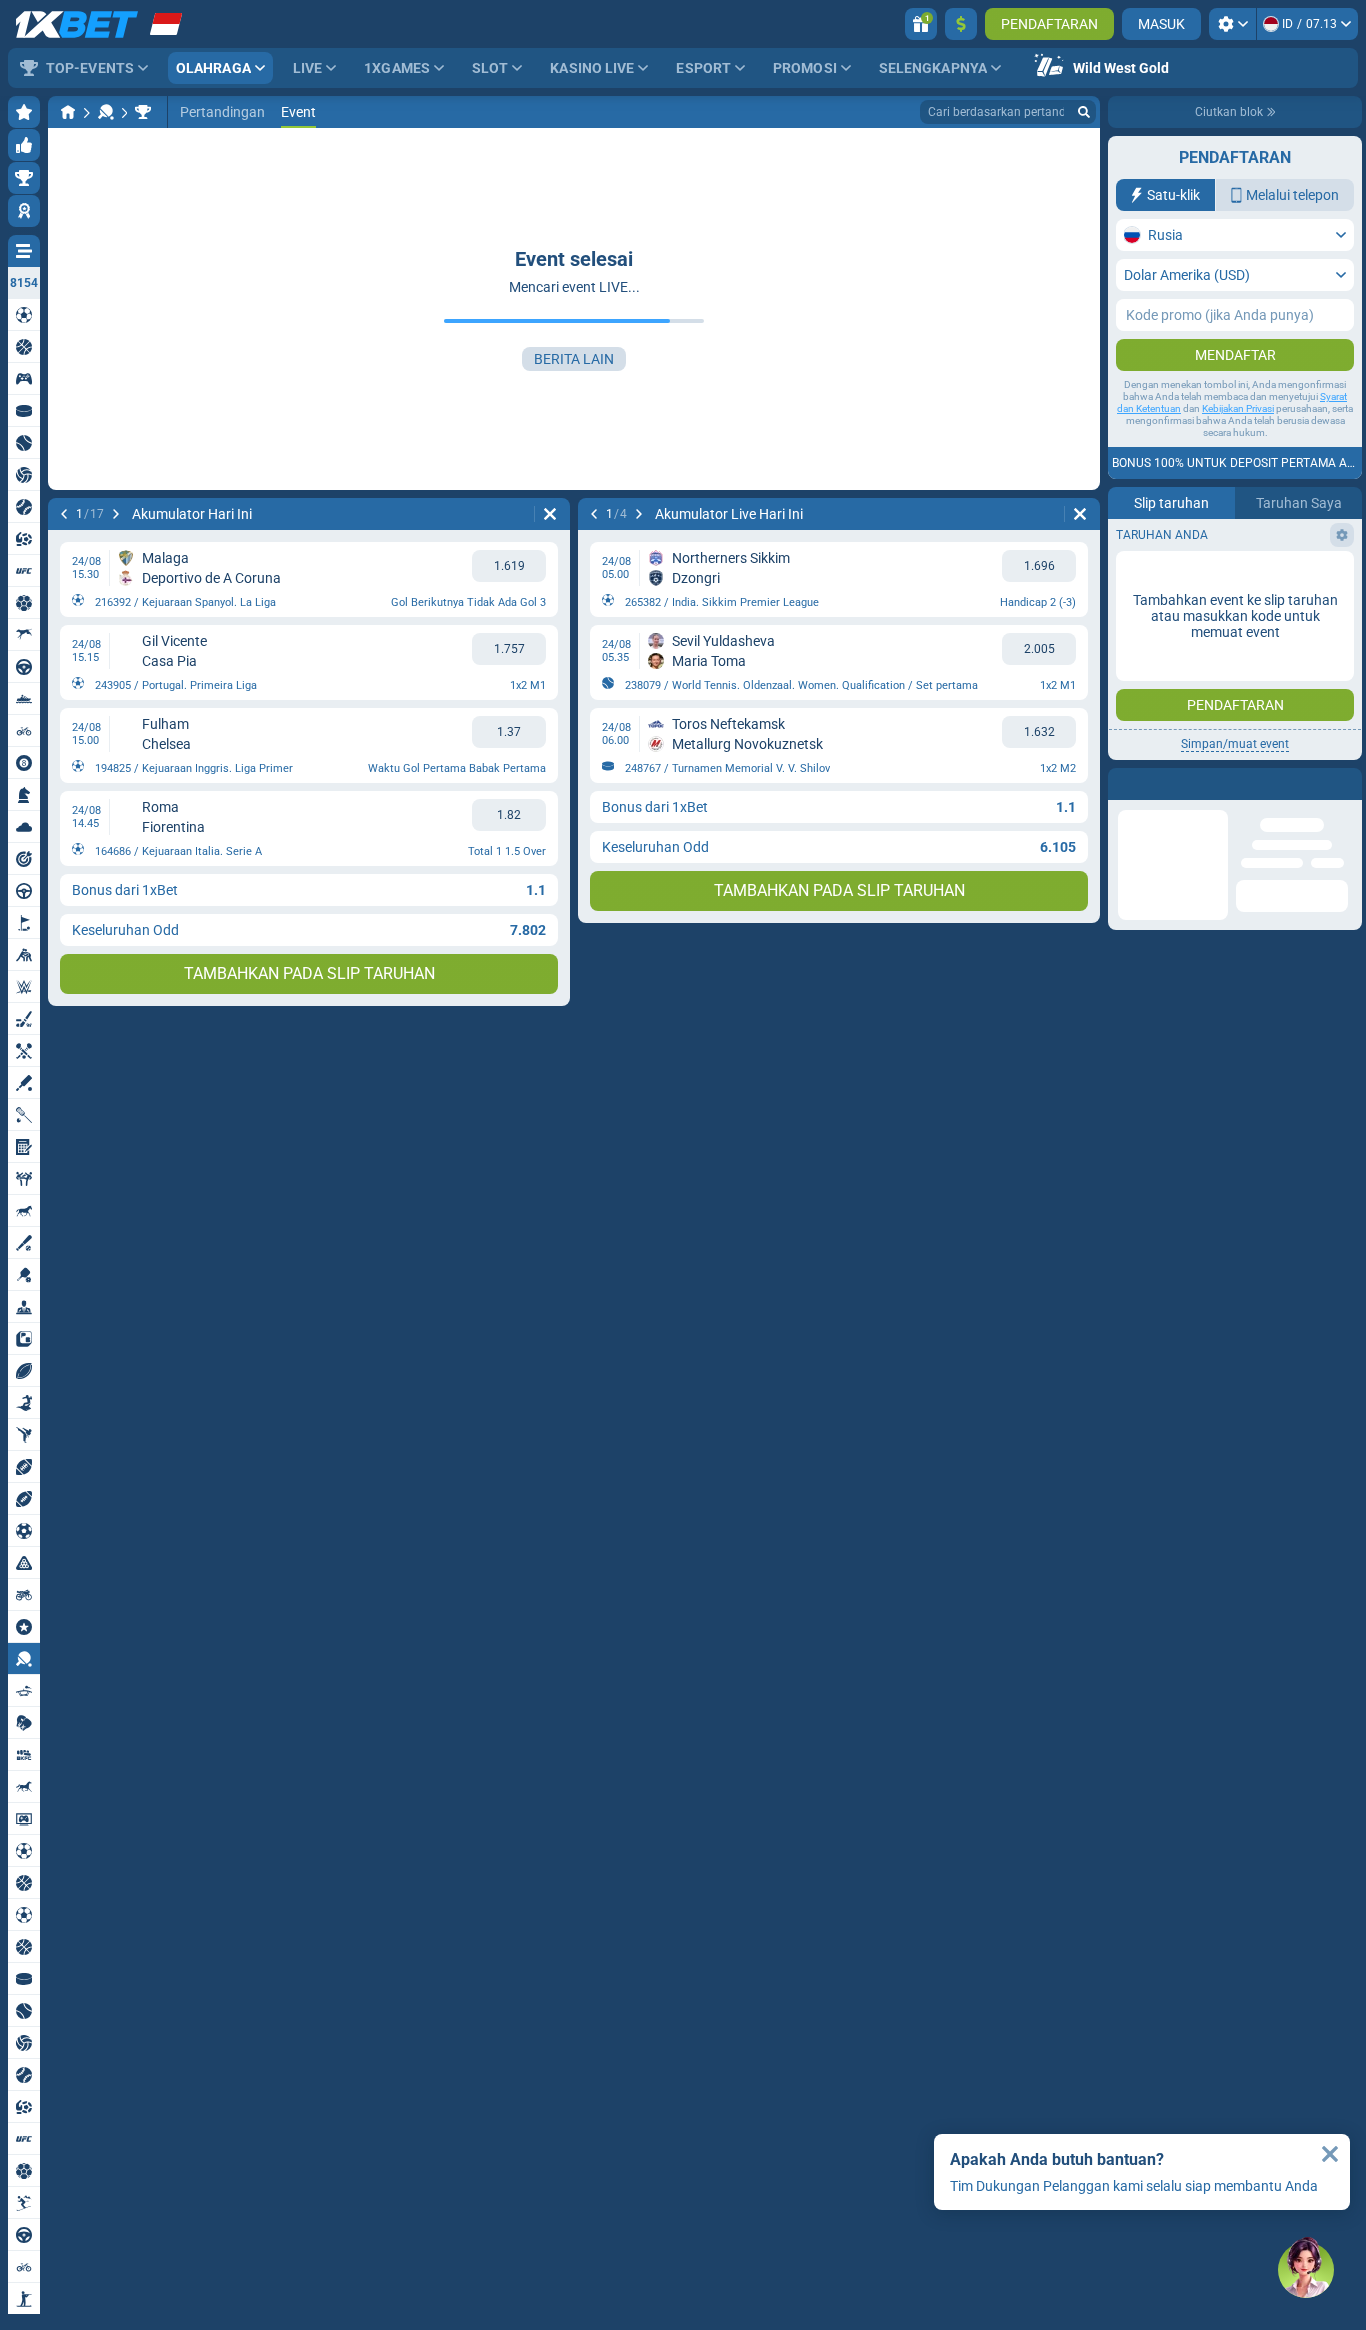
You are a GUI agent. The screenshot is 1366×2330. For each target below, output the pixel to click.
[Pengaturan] (1232, 24)
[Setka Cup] (143, 112)
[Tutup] (1346, 784)
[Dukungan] (1306, 2270)
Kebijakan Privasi (1238, 408)
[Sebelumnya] (64, 514)
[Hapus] (550, 514)
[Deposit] (961, 24)
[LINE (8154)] (68, 112)
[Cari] (1084, 112)
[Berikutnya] (116, 514)
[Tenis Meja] (106, 112)
